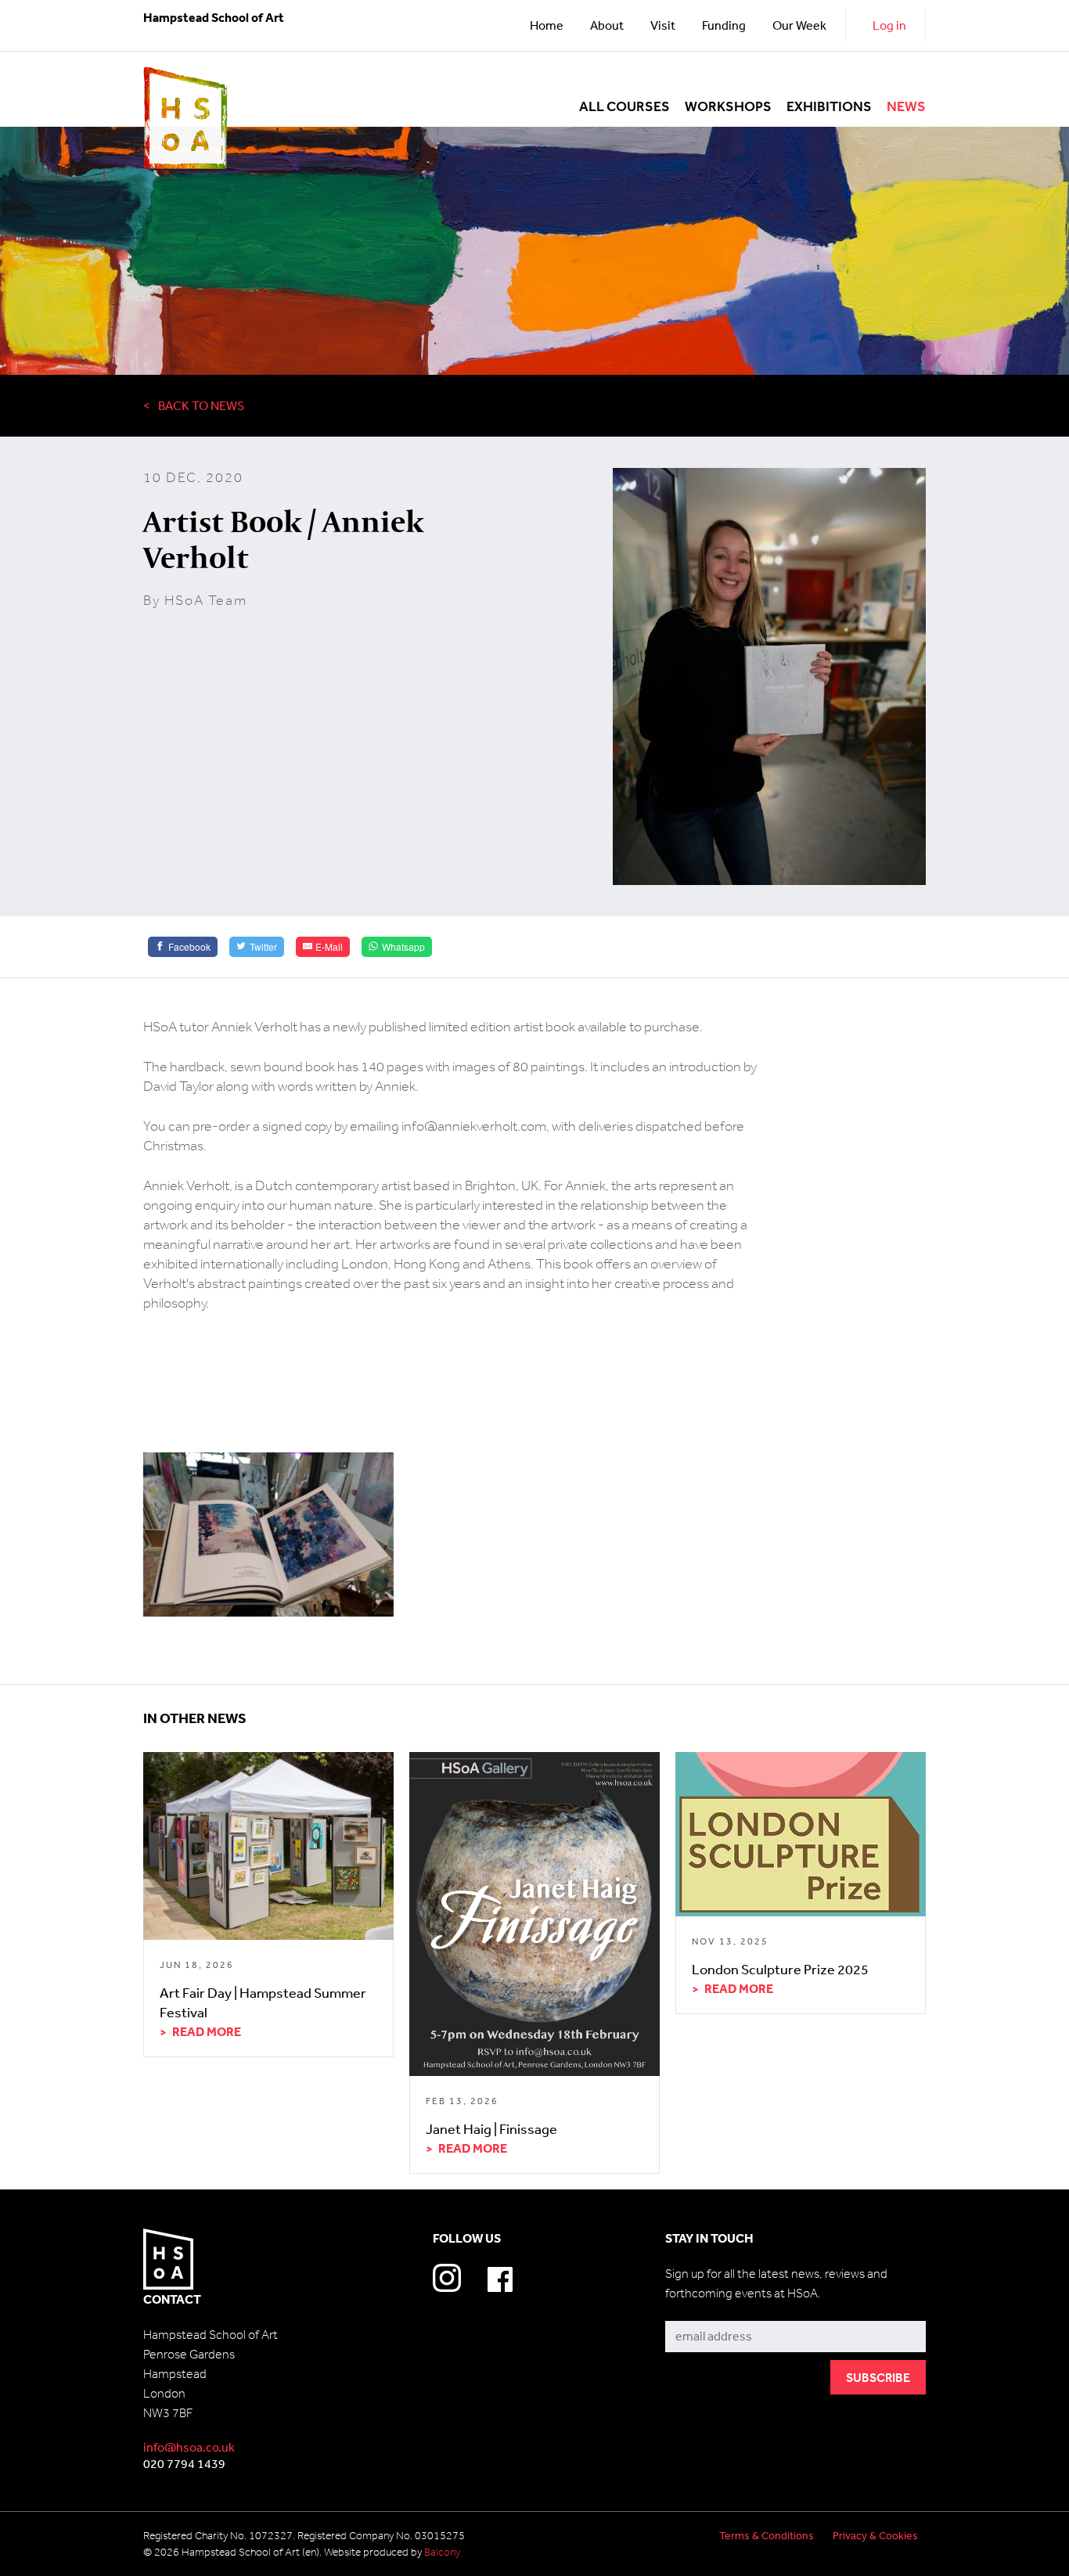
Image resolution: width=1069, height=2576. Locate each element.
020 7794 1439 (184, 2463)
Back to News (201, 405)
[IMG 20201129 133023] (268, 1534)
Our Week (799, 25)
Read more (207, 2031)
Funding (724, 25)
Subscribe (693, 2310)
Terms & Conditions (767, 2535)
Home (547, 25)
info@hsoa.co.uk (189, 2447)
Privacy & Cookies (875, 2535)
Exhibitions (829, 107)
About (607, 25)
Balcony (442, 2552)
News (906, 107)
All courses (624, 107)
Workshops (728, 107)
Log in (889, 25)
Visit (663, 25)
